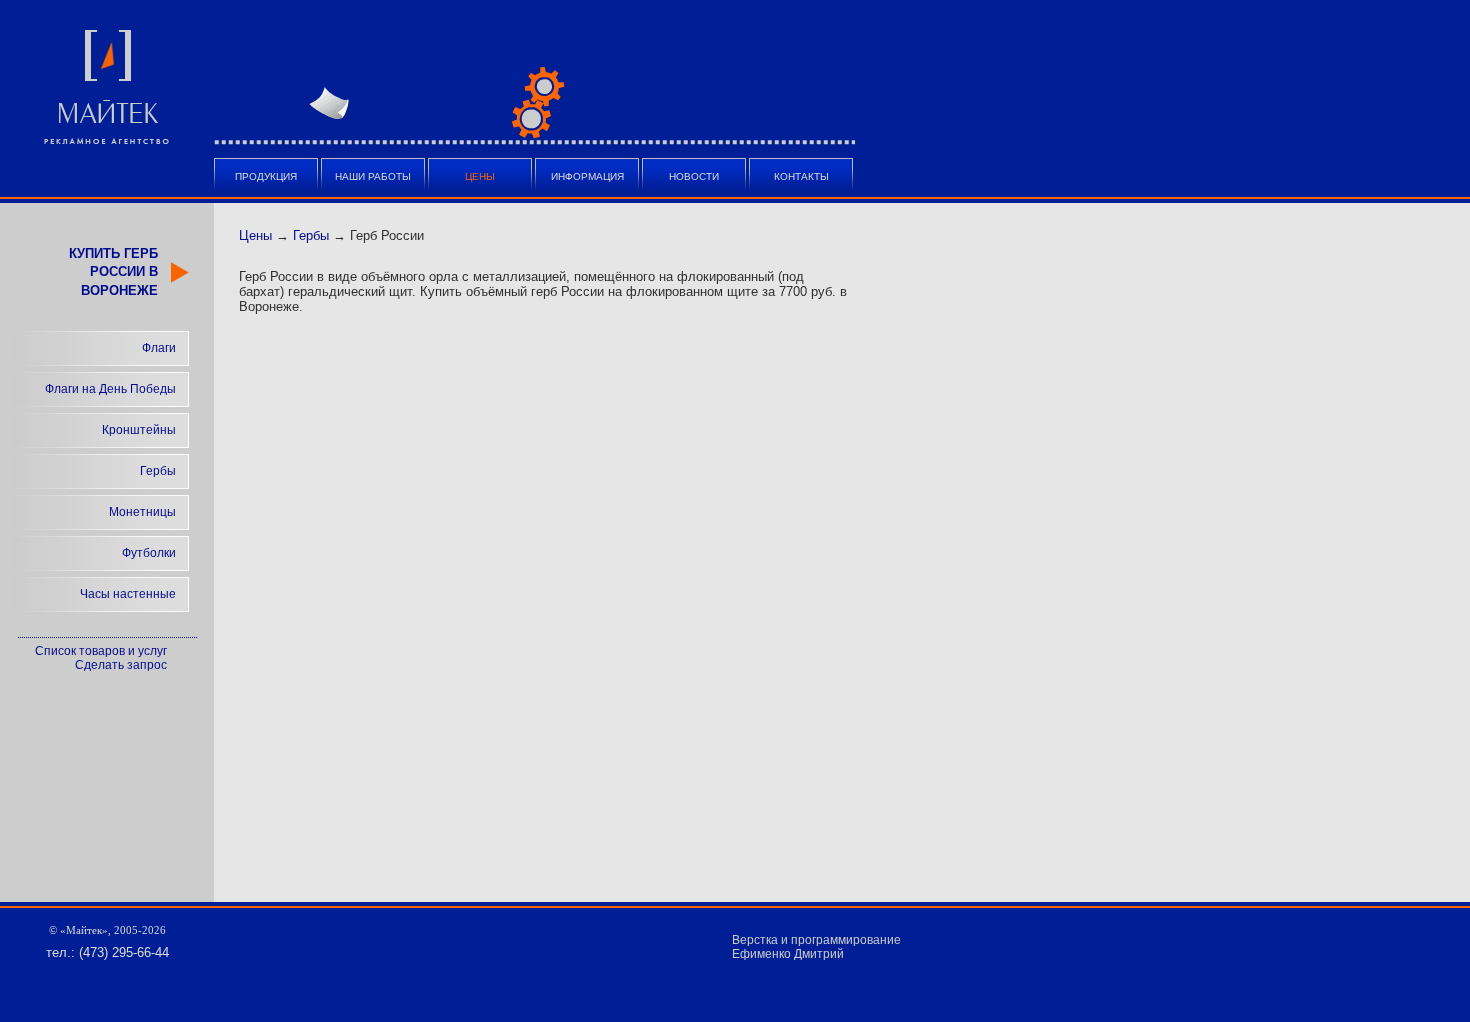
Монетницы (142, 512)
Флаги (159, 348)
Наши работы (373, 176)
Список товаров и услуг (101, 651)
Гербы (158, 471)
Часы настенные (128, 594)
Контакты (801, 176)
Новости (694, 176)
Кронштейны (139, 430)
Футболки (149, 553)
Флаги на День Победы (110, 389)
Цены (255, 235)
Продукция (266, 176)
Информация (587, 176)
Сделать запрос (121, 665)
